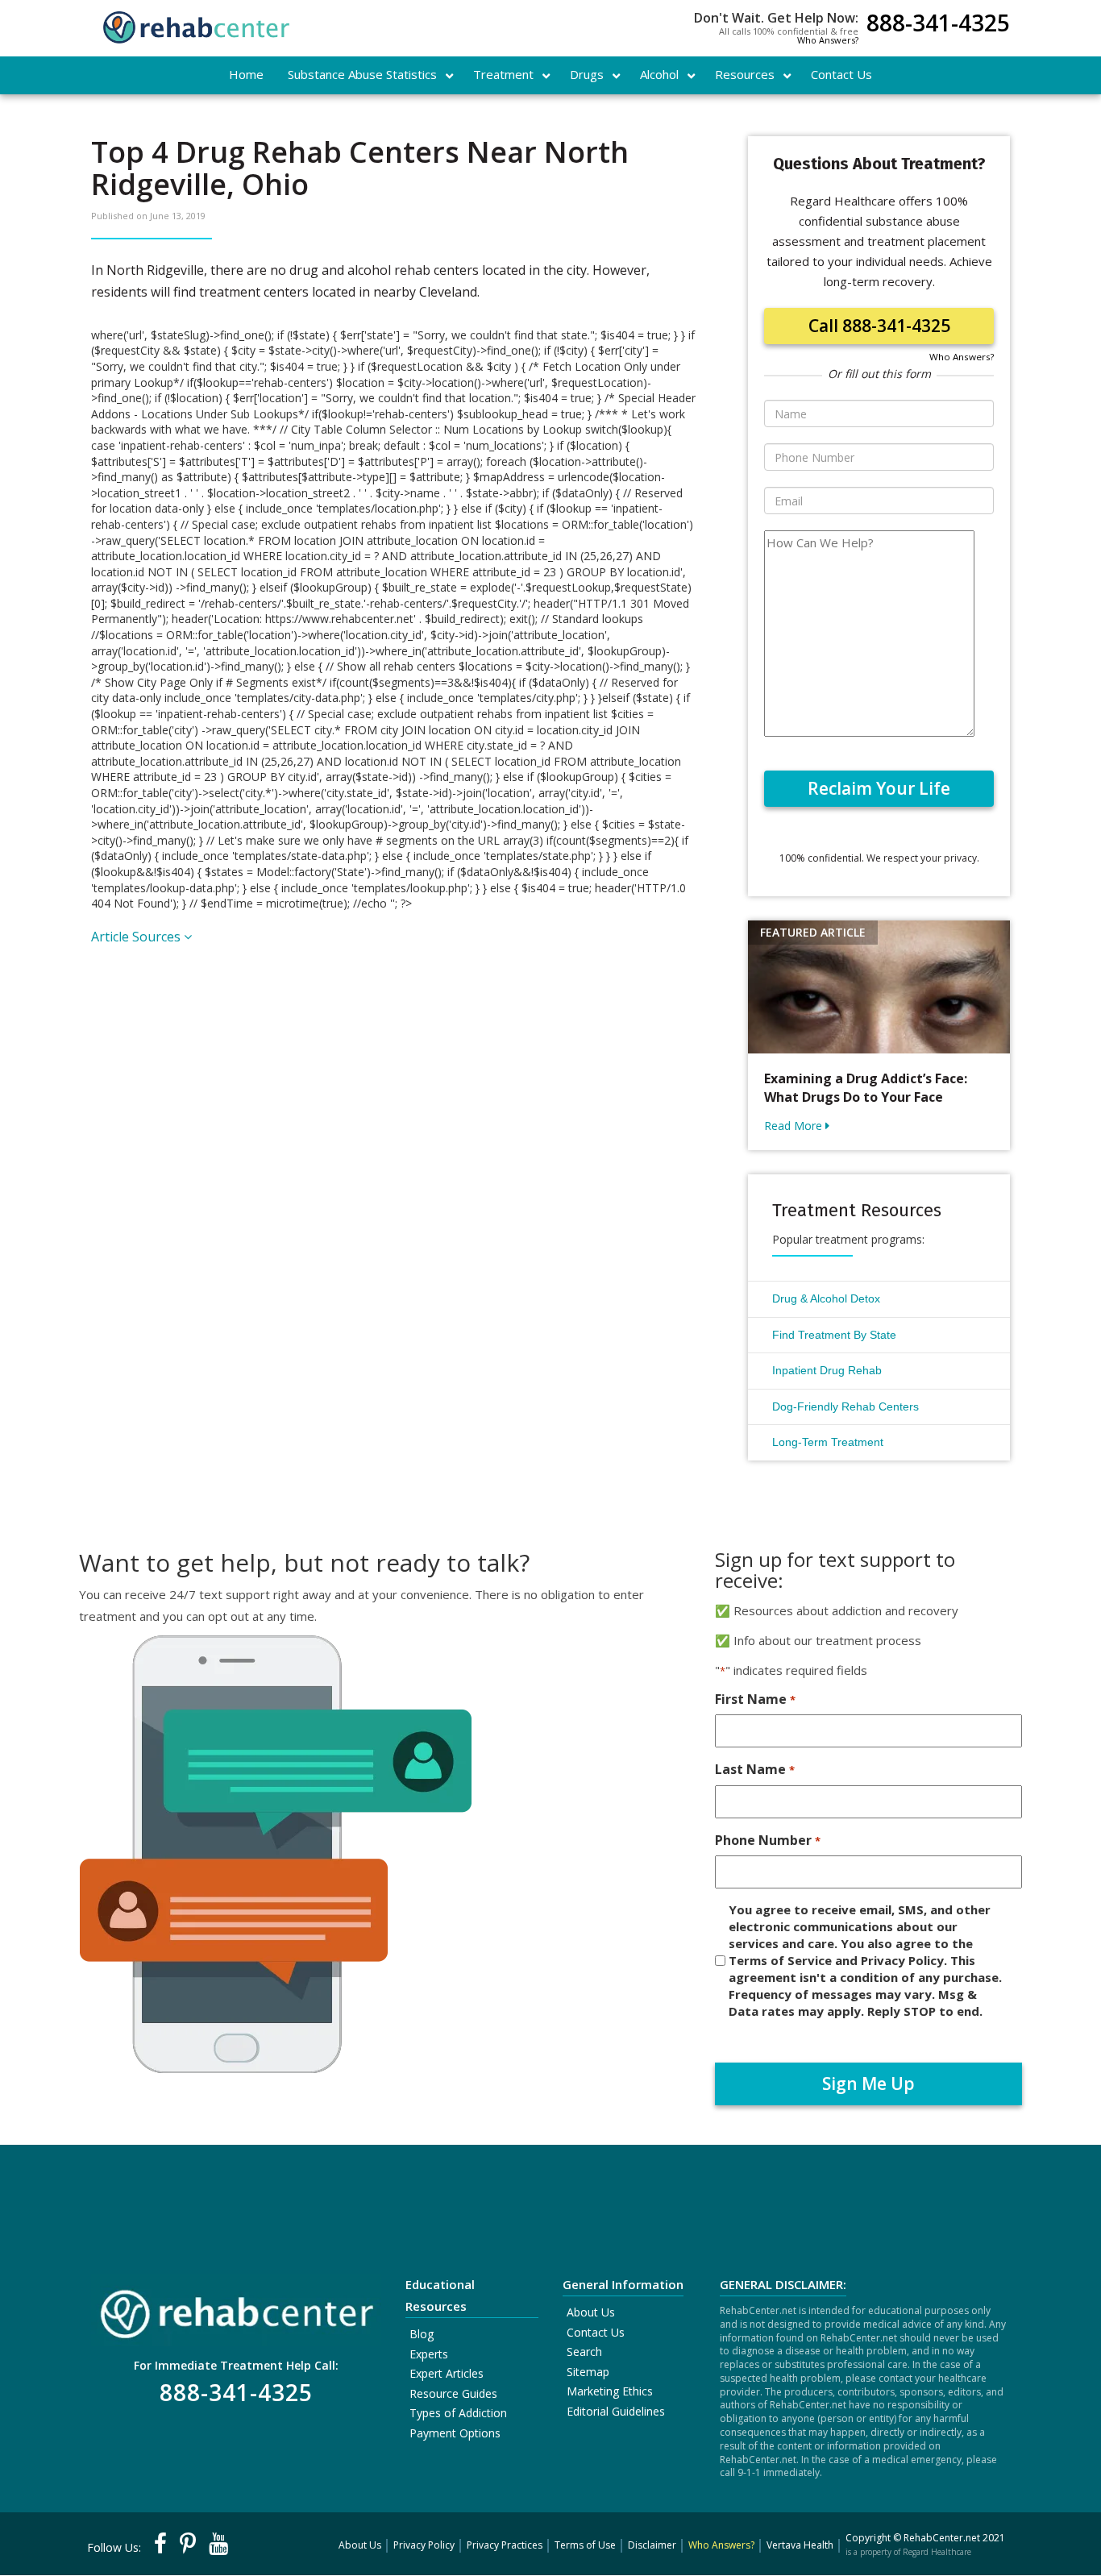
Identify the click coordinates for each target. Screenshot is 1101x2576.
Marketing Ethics (610, 2391)
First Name (755, 1699)
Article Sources (137, 937)
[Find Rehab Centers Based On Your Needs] (236, 2309)
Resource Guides (453, 2393)
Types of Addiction (458, 2413)
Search (584, 2352)
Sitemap (588, 2372)
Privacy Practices (505, 2545)
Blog (422, 2334)
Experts (429, 2354)
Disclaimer (652, 2545)
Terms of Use (585, 2545)
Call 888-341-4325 (879, 326)
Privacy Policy (424, 2545)
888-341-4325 (938, 25)
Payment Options (455, 2433)
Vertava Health (800, 2545)
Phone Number (767, 1840)
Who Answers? (828, 40)
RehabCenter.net (942, 2538)
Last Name (754, 1769)
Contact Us (596, 2332)
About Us (591, 2312)
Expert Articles (447, 2373)
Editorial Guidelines (616, 2411)
